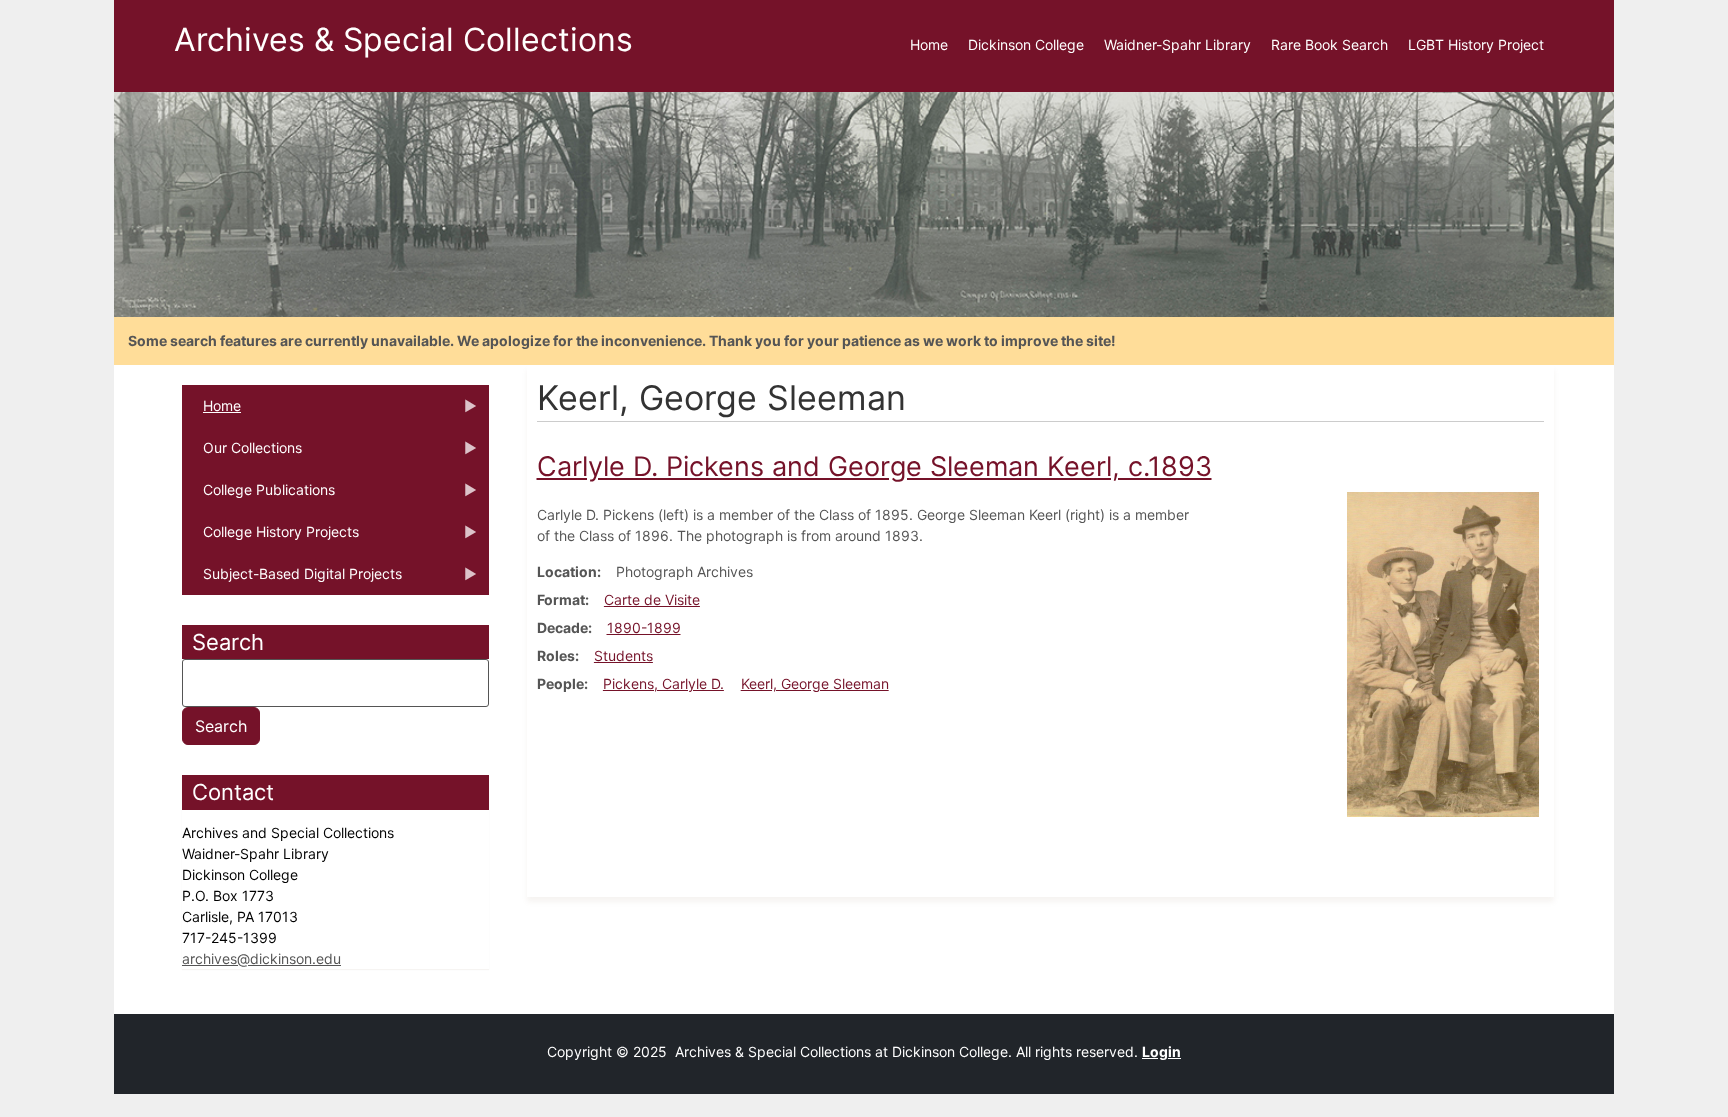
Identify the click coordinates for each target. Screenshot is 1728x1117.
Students (623, 655)
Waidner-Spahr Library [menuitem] (1177, 44)
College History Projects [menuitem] (270, 538)
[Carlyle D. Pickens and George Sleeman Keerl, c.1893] (1443, 652)
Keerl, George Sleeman (815, 683)
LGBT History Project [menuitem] (1476, 44)
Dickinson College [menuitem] (1026, 44)
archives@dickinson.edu (261, 958)
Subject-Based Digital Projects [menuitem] (292, 580)
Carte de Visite (652, 599)
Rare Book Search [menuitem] (1329, 44)
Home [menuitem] (929, 44)
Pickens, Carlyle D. (663, 683)
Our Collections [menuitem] (242, 454)
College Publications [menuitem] (258, 496)
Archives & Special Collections (403, 39)
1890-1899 (644, 627)
